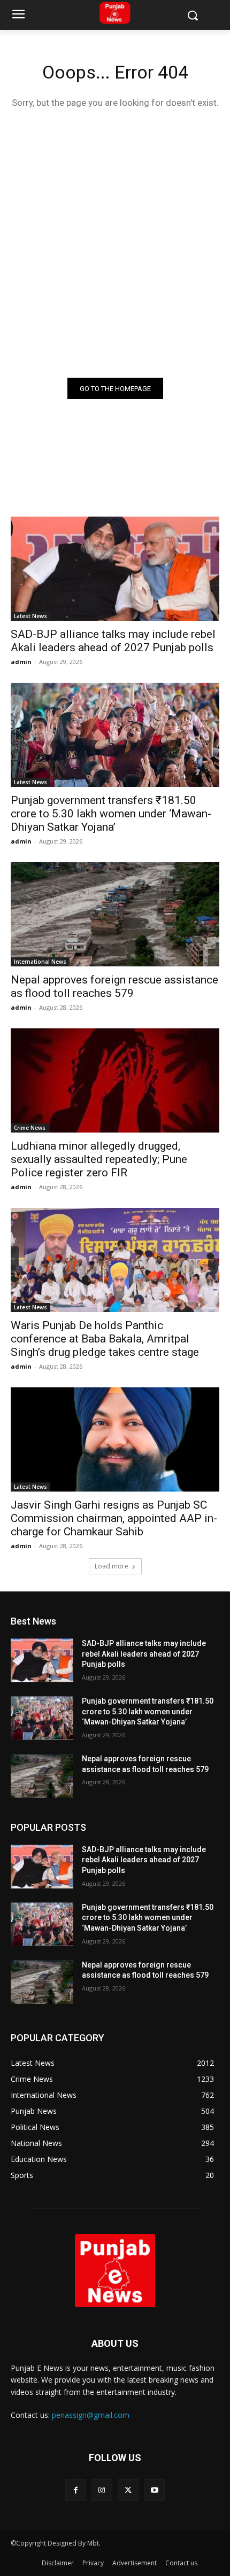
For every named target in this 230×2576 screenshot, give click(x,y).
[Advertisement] (115, 241)
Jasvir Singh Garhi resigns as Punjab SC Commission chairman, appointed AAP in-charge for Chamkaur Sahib (114, 1518)
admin (21, 662)
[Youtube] (154, 2490)
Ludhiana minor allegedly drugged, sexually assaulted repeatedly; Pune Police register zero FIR (99, 1159)
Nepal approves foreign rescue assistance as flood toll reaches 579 (114, 986)
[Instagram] (102, 2490)
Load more (112, 1566)
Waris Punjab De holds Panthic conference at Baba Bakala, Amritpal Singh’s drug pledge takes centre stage (105, 1339)
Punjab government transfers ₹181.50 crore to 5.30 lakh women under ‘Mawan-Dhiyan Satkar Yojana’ (111, 814)
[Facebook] (76, 2490)
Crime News (30, 1128)
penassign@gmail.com (91, 2415)
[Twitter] (128, 2490)
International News (40, 962)
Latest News (30, 616)
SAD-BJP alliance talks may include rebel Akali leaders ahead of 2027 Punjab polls (113, 641)
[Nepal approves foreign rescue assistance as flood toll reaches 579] (115, 914)
